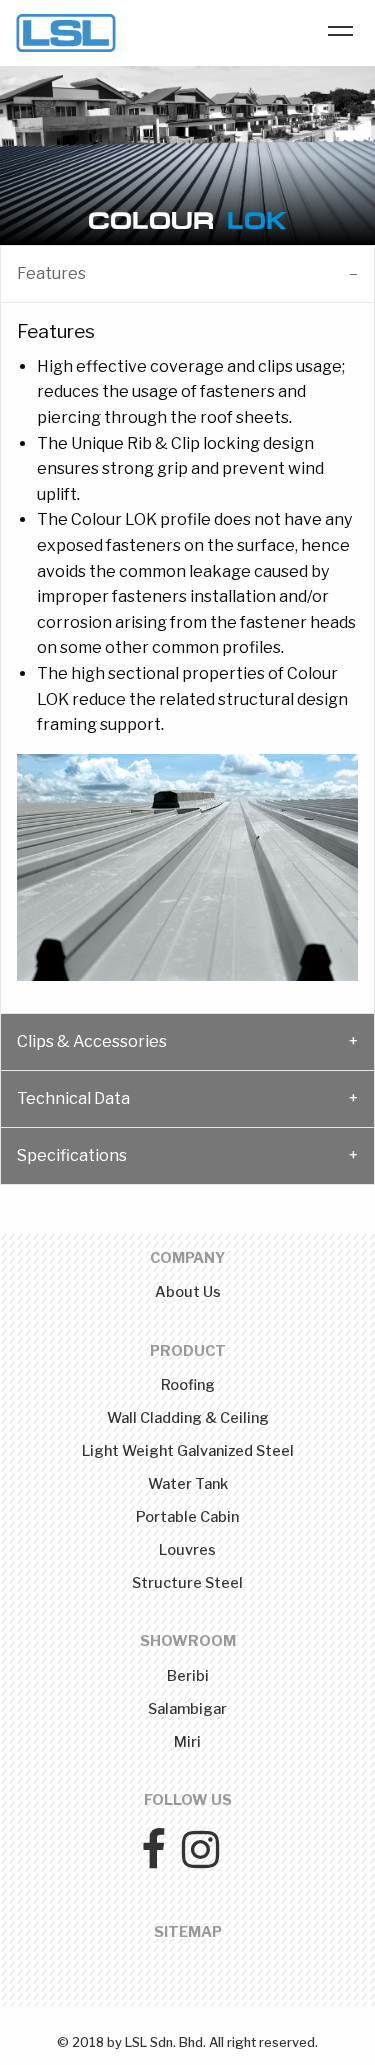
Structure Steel (187, 1583)
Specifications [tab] (72, 1155)
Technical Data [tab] (73, 1098)
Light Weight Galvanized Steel (188, 1451)
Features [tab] (51, 273)
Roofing (188, 1385)
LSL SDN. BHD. (66, 33)
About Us (188, 1292)
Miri (187, 1742)
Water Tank (188, 1484)
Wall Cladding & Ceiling (188, 1418)
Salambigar (187, 1709)
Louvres (187, 1550)
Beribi (188, 1676)
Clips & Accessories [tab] (92, 1041)
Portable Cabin (187, 1517)
